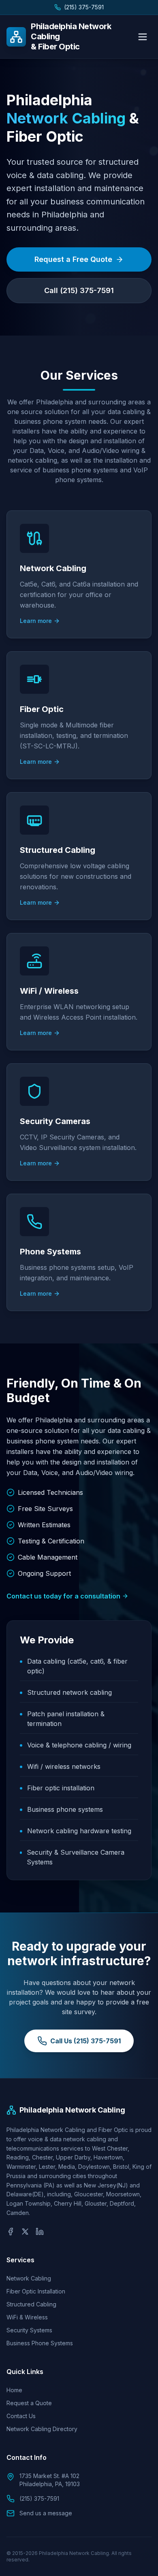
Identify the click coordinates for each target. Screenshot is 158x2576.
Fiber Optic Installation (36, 2291)
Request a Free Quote (73, 259)
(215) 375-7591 (84, 7)
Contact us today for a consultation (63, 1596)
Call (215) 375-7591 (79, 290)
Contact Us (21, 2416)
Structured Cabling (31, 2304)
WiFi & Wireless (27, 2317)
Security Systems (29, 2330)
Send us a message (46, 2513)
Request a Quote (29, 2403)
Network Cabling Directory (42, 2429)
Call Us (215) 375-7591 (85, 2041)
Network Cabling (29, 2278)
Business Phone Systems (40, 2343)
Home (14, 2390)
